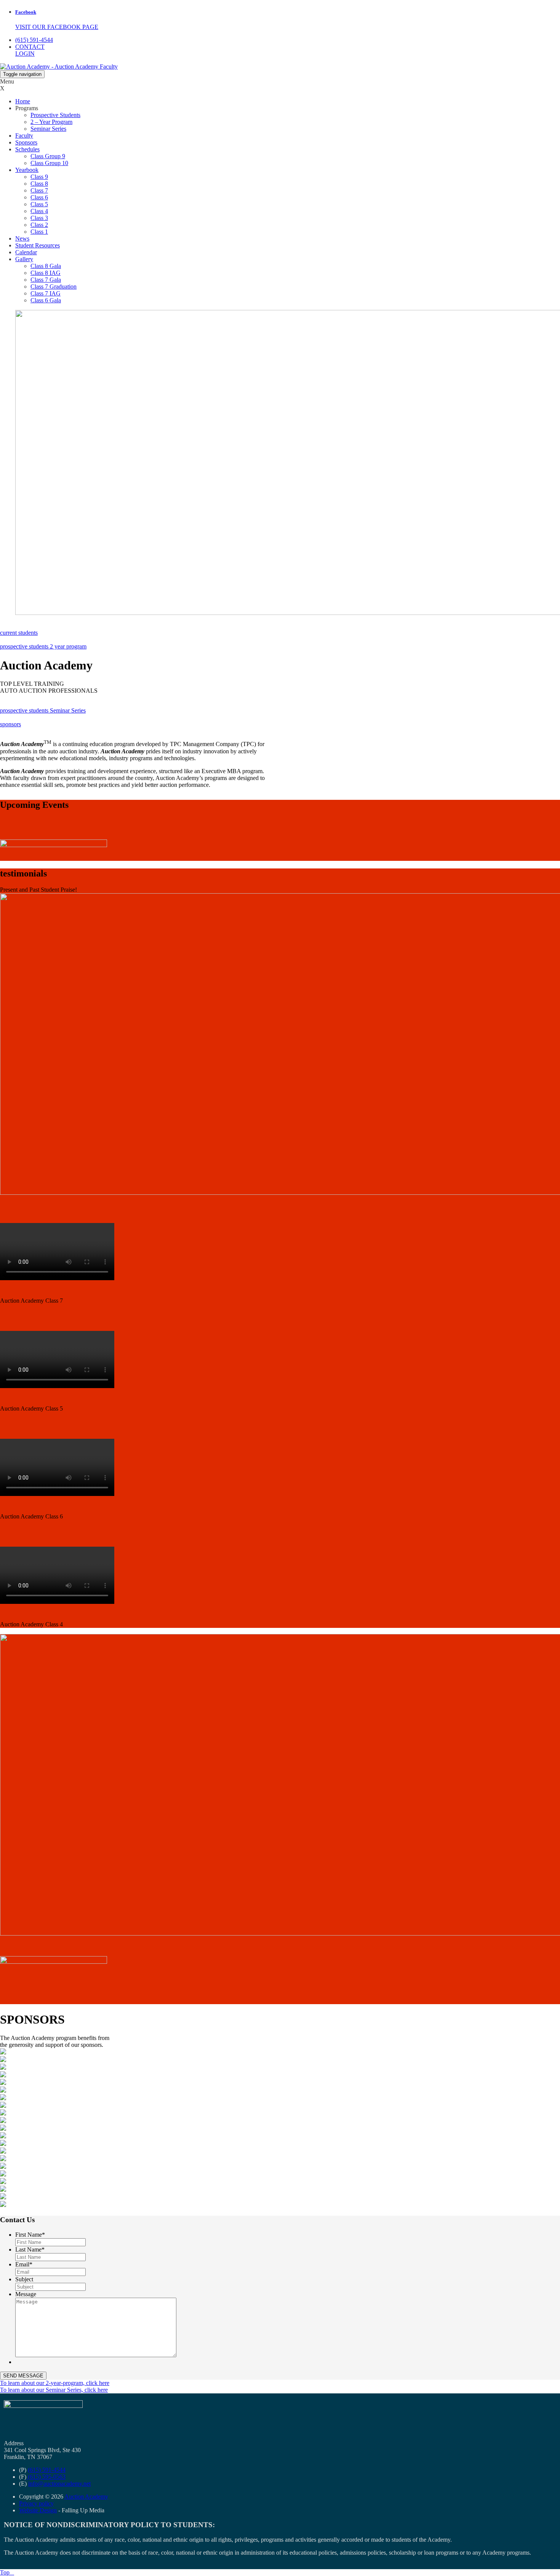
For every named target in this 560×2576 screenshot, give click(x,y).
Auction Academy (86, 2497)
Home (23, 101)
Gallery (24, 259)
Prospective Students (55, 115)
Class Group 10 (49, 163)
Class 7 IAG (46, 293)
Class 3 (39, 218)
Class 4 (39, 211)
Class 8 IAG (46, 273)
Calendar (26, 252)
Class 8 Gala (46, 266)
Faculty (24, 136)
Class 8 (39, 184)
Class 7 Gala (46, 280)
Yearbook (27, 170)
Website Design (38, 2510)
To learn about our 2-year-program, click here (55, 2383)
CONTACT (30, 47)
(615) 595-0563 (46, 2477)
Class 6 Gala (46, 300)
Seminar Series (48, 129)
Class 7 (39, 190)
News (22, 238)
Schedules (27, 149)
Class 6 (39, 197)
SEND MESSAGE (23, 2376)
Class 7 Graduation (54, 286)
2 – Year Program (51, 122)
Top (7, 2572)
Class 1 (39, 232)
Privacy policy (36, 2503)
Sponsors (26, 142)
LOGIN (25, 54)
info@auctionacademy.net (59, 2484)
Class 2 (39, 225)
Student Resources (38, 245)
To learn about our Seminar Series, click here (54, 2390)
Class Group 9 (48, 156)
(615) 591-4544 (34, 40)
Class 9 (39, 177)
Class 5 (39, 204)
